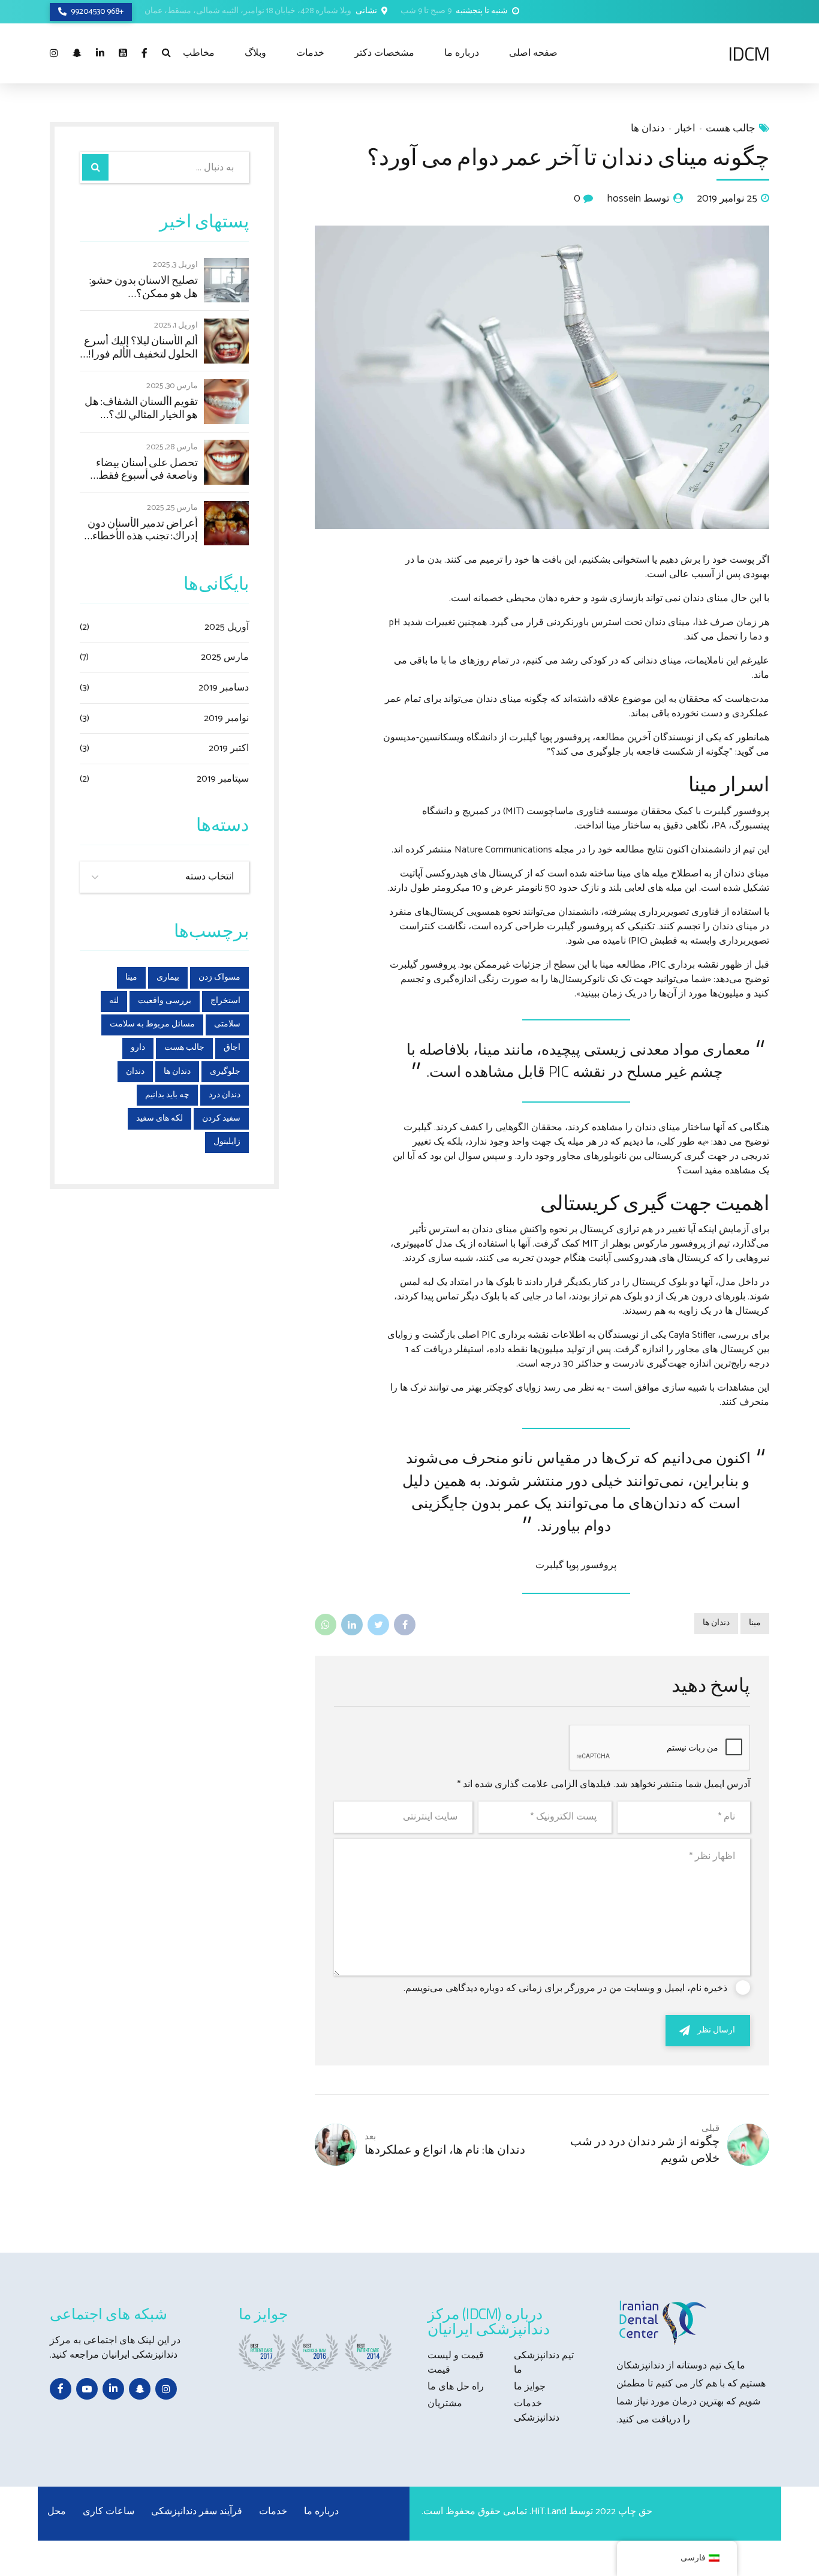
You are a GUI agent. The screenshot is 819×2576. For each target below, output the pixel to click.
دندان (135, 1072)
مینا (755, 1623)
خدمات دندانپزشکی (537, 2411)
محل (57, 2512)
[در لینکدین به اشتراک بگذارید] (352, 1625)
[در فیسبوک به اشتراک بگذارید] (405, 1625)
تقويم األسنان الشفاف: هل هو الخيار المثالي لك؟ (141, 408)
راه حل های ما (456, 2387)
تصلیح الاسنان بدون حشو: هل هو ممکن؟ (144, 286)
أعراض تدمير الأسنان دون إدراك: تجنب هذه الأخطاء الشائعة (143, 529)
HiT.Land (549, 2512)
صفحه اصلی (533, 53)
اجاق (232, 1048)
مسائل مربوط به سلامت (152, 1024)
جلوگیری (225, 1072)
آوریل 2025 (227, 628)
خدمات (310, 53)
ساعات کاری (109, 2512)
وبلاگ (255, 53)
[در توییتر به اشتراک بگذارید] (378, 1625)
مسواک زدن (219, 978)
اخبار (685, 129)
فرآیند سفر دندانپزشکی (197, 2512)
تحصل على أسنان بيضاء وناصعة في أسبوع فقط (147, 469)
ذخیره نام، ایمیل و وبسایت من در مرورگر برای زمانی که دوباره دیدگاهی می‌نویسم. (565, 1988)
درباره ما (462, 53)
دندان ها (648, 129)
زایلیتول (227, 1142)
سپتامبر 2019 (223, 779)
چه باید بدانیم (167, 1095)
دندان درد (225, 1095)
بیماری (168, 978)
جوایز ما (530, 2387)
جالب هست (731, 129)
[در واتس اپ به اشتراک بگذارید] (326, 1625)
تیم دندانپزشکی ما (544, 2363)
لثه (114, 1001)
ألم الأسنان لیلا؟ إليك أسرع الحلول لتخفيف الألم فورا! (141, 347)
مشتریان (445, 2404)
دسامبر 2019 (224, 688)
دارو (138, 1048)
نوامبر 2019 (226, 719)
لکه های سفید (159, 1119)
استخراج (225, 1001)
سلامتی (227, 1024)
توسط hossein (639, 199)
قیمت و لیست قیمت (456, 2363)
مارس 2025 (225, 657)
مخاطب (199, 53)
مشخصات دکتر (384, 53)
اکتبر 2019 (229, 749)
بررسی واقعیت (165, 1001)
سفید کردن (221, 1119)
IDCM (749, 53)
